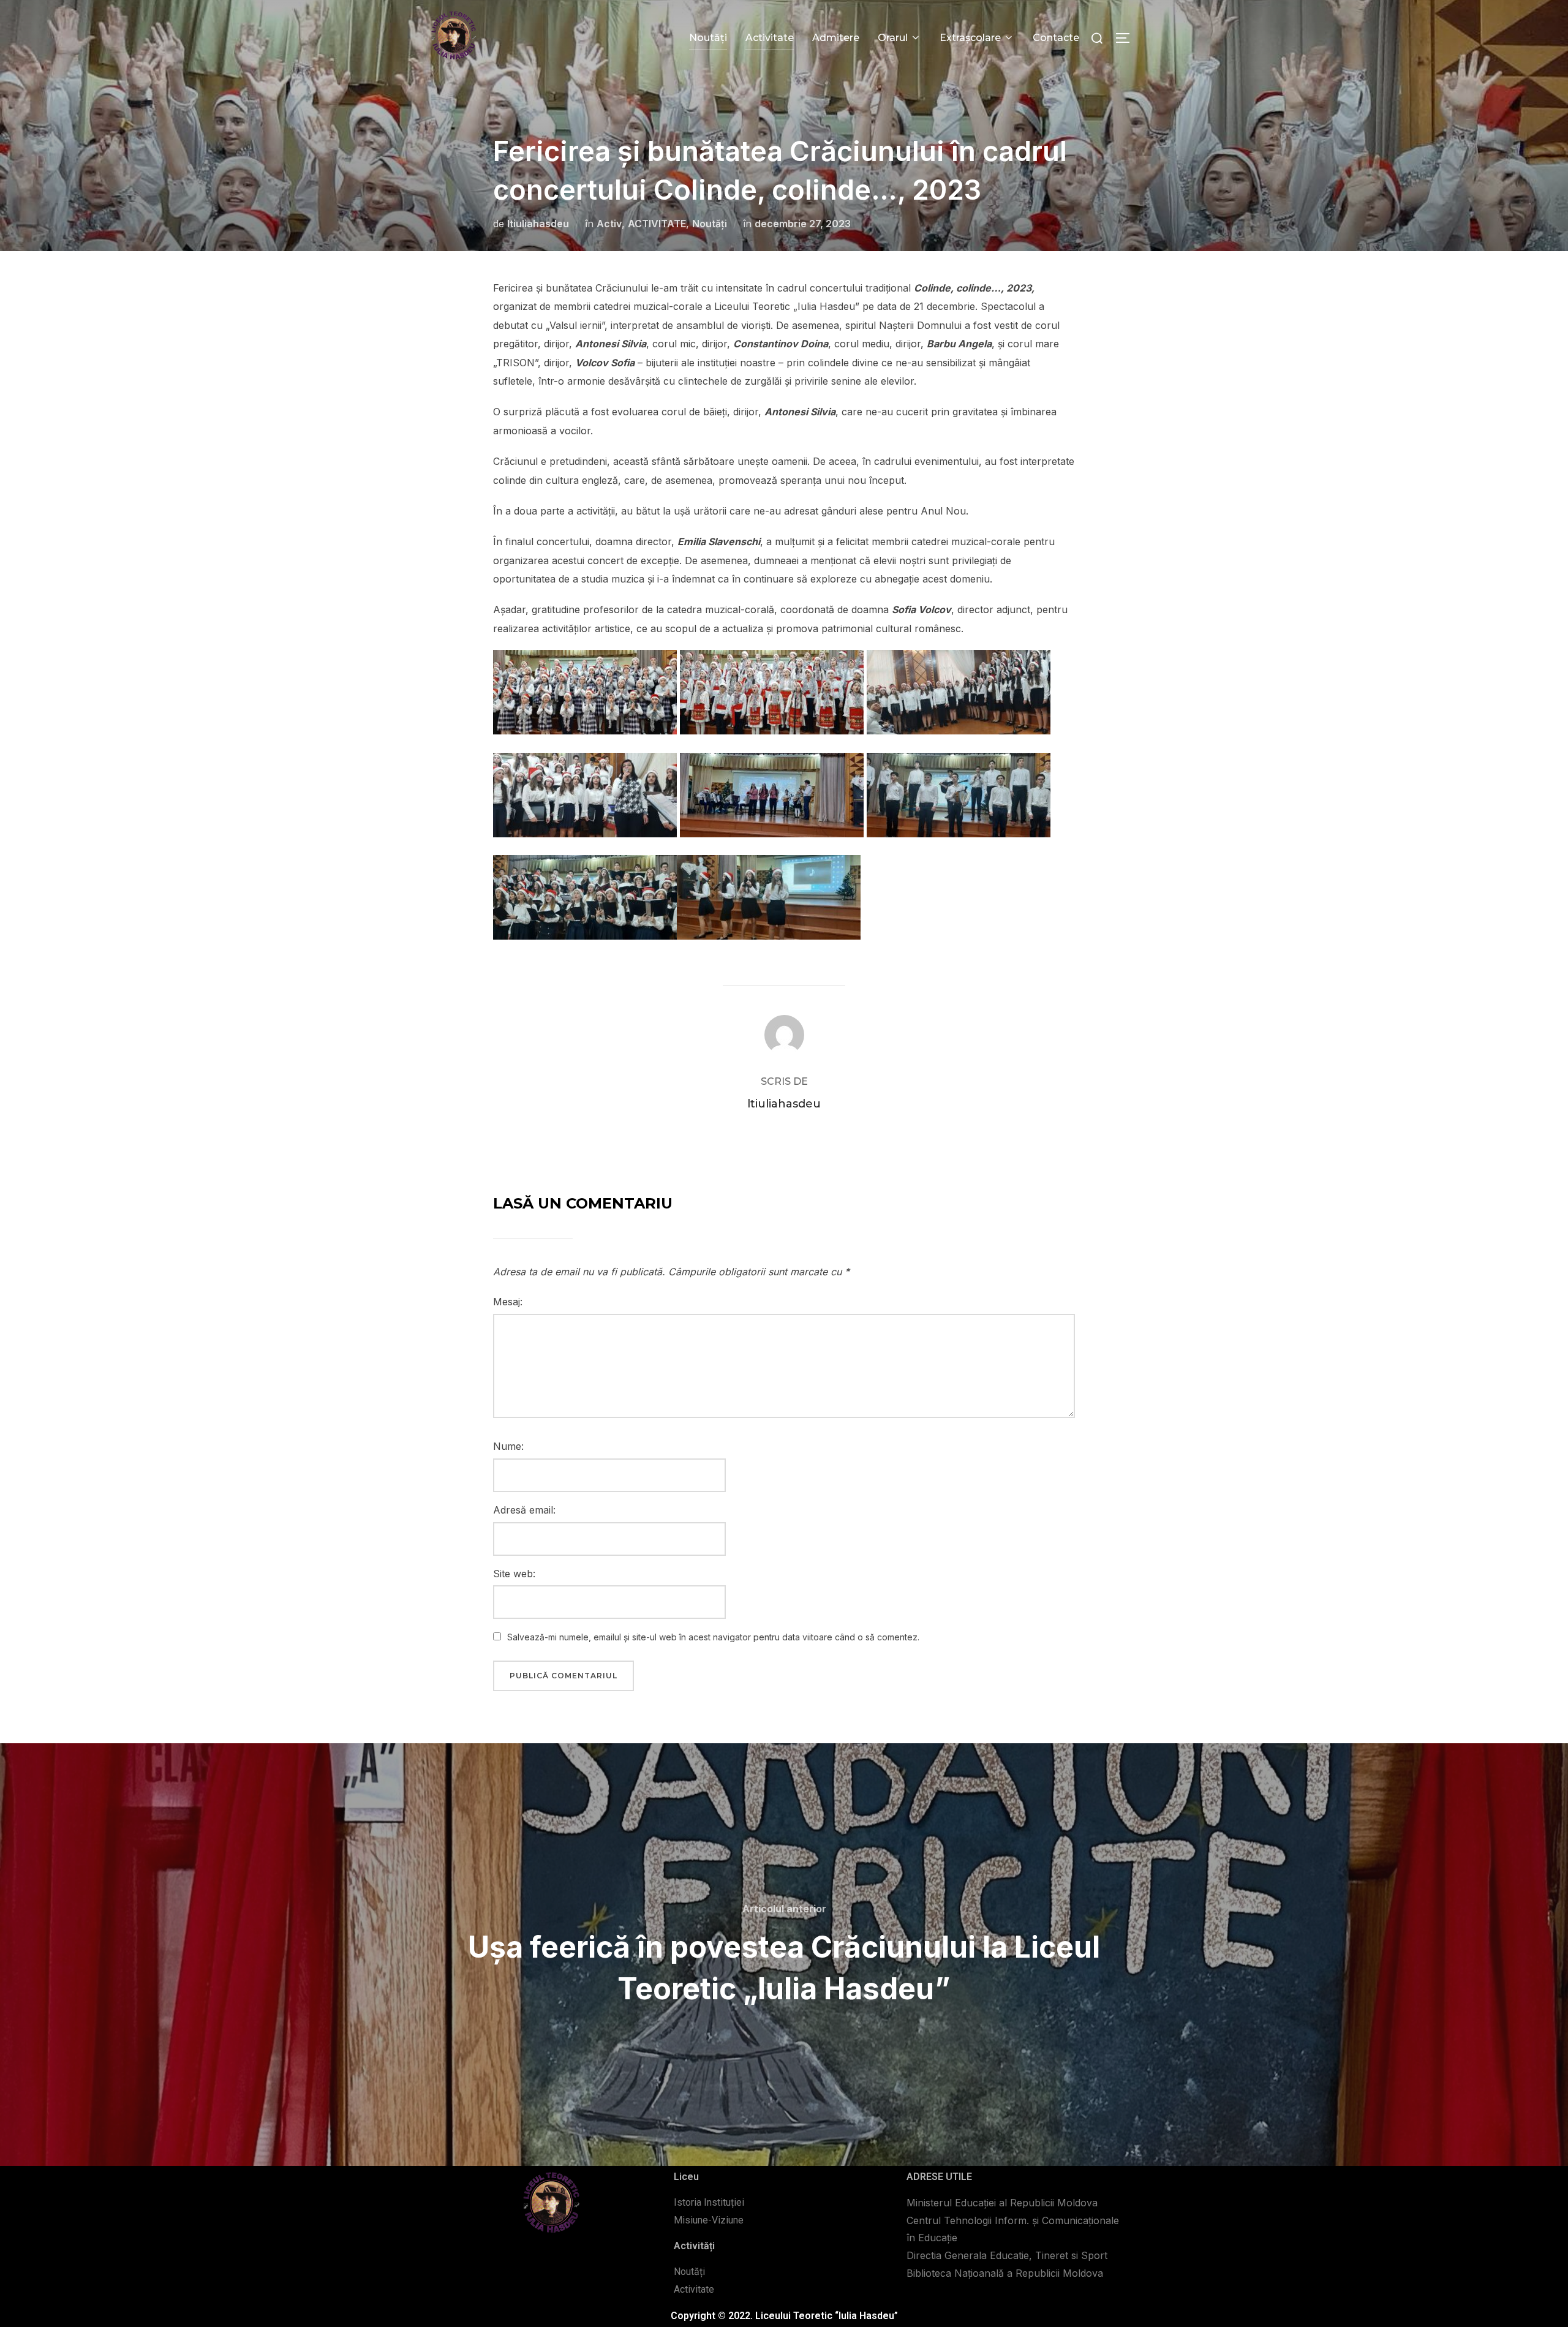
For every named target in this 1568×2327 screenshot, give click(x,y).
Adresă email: (524, 1510)
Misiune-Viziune (709, 2220)
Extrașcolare (970, 38)
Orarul (893, 38)
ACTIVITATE (657, 224)
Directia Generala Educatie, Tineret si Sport (1007, 2255)
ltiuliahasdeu (538, 224)
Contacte (1056, 38)
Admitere (836, 38)
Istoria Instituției (709, 2202)
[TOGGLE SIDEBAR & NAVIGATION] (1127, 38)
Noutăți (708, 38)
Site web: (514, 1574)
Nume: (508, 1446)
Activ (609, 224)
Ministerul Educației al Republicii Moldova (1002, 2203)
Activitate (770, 38)
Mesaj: (508, 1302)
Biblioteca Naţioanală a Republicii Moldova (1005, 2273)
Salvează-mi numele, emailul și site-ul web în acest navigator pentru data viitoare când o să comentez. (713, 1637)
